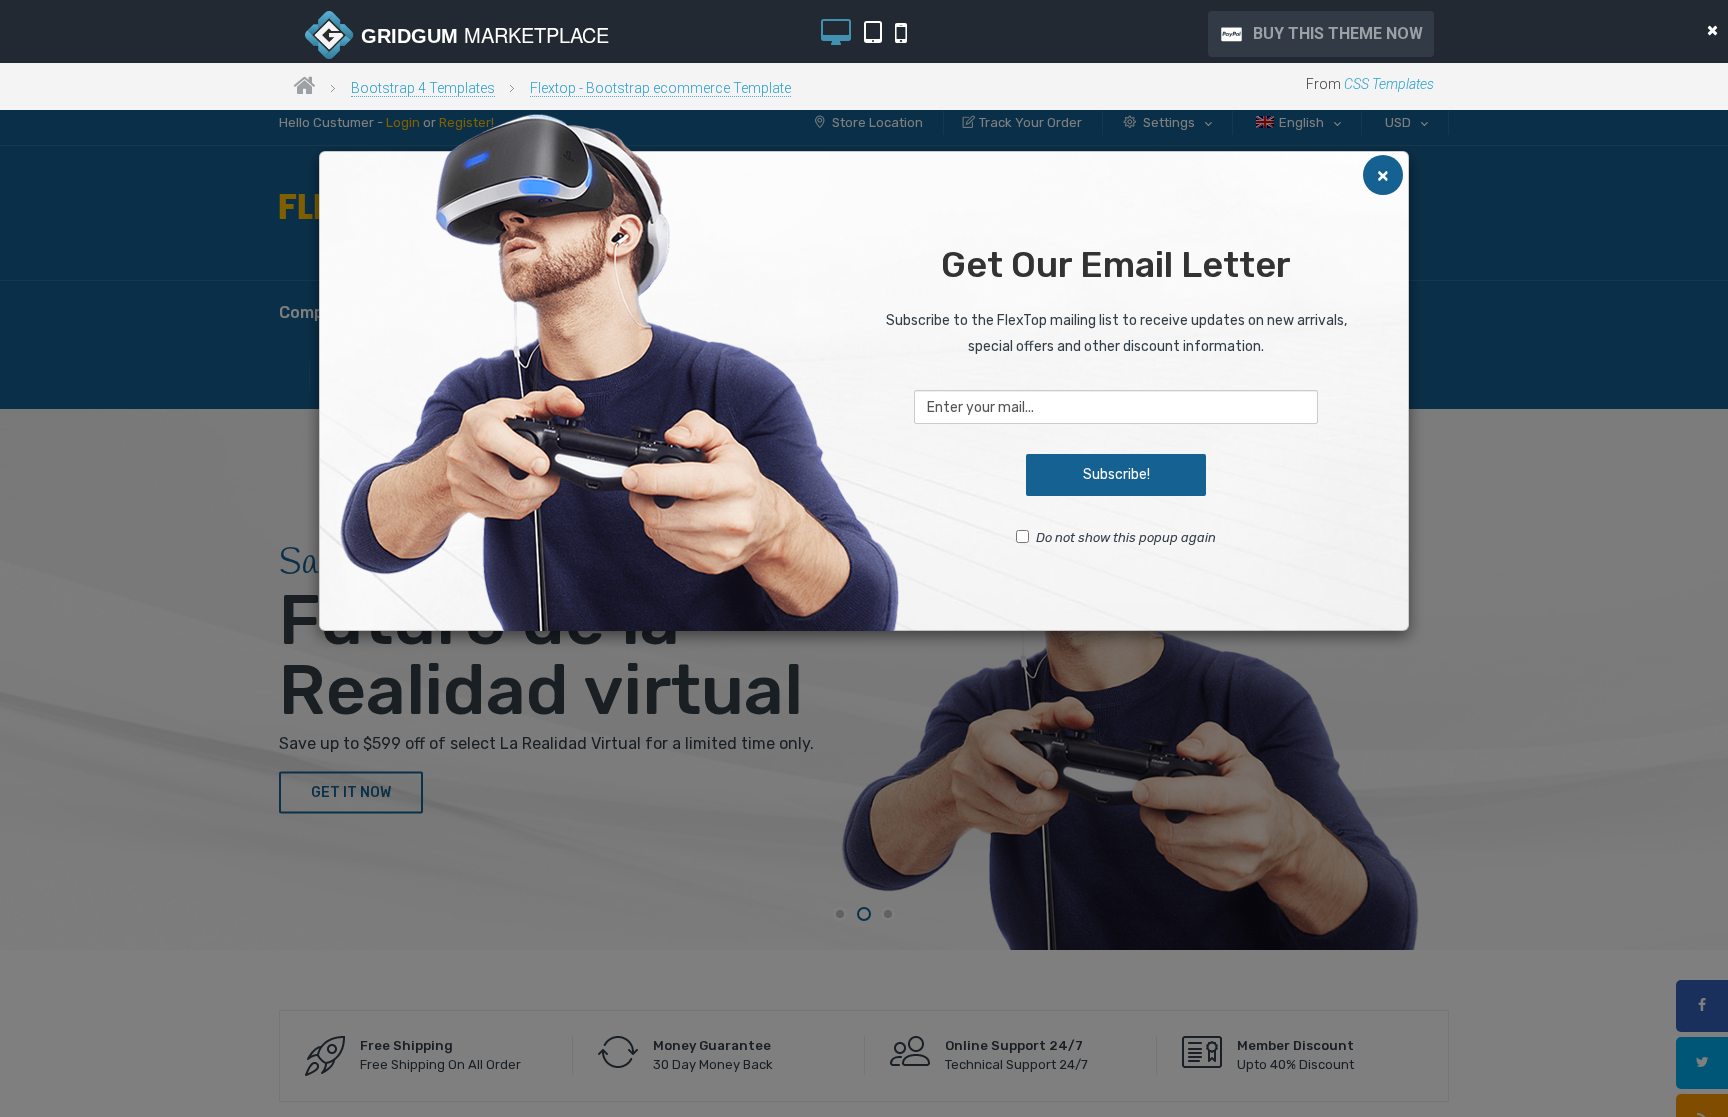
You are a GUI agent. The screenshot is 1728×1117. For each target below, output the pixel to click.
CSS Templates (1389, 84)
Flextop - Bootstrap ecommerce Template (660, 88)
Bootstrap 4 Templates (423, 88)
